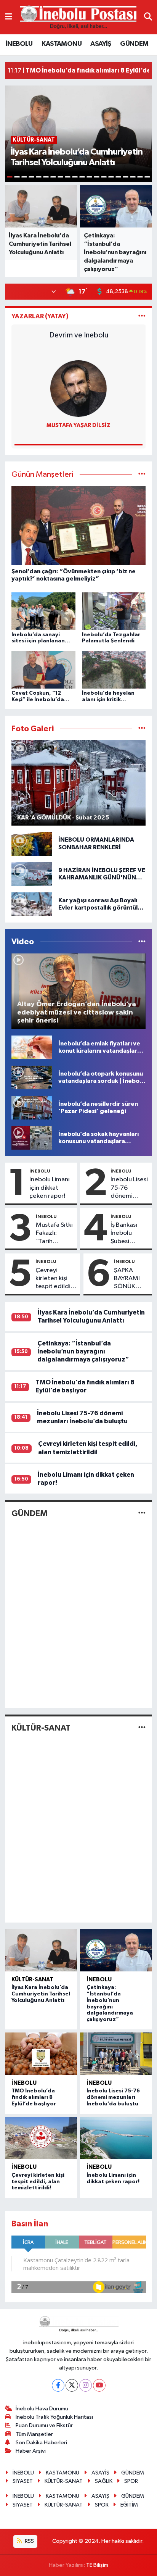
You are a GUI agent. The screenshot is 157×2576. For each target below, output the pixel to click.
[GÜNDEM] (142, 1513)
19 (140, 177)
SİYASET (23, 2481)
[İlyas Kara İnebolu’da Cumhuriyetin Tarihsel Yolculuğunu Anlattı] (41, 1950)
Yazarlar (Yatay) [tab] (40, 316)
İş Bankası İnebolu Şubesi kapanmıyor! (128, 1234)
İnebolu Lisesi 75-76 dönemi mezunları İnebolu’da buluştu (129, 1188)
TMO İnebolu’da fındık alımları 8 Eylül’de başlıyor (34, 2097)
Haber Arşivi (31, 2451)
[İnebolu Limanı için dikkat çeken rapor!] (116, 2138)
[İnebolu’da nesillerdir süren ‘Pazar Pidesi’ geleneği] (32, 1107)
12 (89, 177)
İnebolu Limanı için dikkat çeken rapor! (50, 1188)
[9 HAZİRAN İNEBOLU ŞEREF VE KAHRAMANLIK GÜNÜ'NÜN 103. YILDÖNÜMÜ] (32, 874)
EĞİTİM (129, 2505)
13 (97, 177)
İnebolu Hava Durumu (42, 2409)
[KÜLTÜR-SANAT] (142, 1728)
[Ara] (148, 17)
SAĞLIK (104, 2481)
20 (147, 177)
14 (104, 177)
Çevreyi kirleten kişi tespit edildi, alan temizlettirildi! (56, 1279)
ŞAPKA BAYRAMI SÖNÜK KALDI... (127, 1279)
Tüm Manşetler (34, 2434)
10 (75, 177)
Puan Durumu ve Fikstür (44, 2425)
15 (111, 177)
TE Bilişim (97, 2565)
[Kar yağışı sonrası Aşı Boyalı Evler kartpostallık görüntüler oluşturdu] (32, 904)
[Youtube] (99, 2385)
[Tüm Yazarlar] (142, 316)
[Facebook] (58, 2385)
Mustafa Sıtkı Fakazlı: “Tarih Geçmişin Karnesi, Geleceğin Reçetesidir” (54, 1234)
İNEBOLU (19, 44)
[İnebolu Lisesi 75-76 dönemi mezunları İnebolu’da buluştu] (116, 2054)
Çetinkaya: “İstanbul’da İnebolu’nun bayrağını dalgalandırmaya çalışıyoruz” (83, 1352)
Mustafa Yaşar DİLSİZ (78, 425)
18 (133, 177)
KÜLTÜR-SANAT (41, 1728)
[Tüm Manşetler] (142, 475)
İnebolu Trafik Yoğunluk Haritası (54, 2417)
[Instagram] (86, 2385)
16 (118, 177)
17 (126, 177)
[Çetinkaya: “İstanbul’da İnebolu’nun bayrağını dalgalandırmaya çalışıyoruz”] (116, 1950)
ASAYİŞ (101, 44)
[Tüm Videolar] (142, 942)
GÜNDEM (134, 44)
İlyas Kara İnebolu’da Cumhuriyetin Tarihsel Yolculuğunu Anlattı (41, 1994)
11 (82, 177)
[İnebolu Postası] (78, 17)
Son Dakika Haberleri (41, 2443)
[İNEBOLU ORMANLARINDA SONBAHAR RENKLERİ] (32, 844)
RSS (29, 2541)
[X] (72, 2385)
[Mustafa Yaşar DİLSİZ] (78, 388)
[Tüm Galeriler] (142, 729)
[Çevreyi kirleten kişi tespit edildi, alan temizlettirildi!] (41, 2138)
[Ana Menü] (9, 17)
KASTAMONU (62, 44)
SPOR (131, 2481)
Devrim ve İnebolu (79, 335)
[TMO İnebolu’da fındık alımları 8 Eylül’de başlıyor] (41, 2054)
